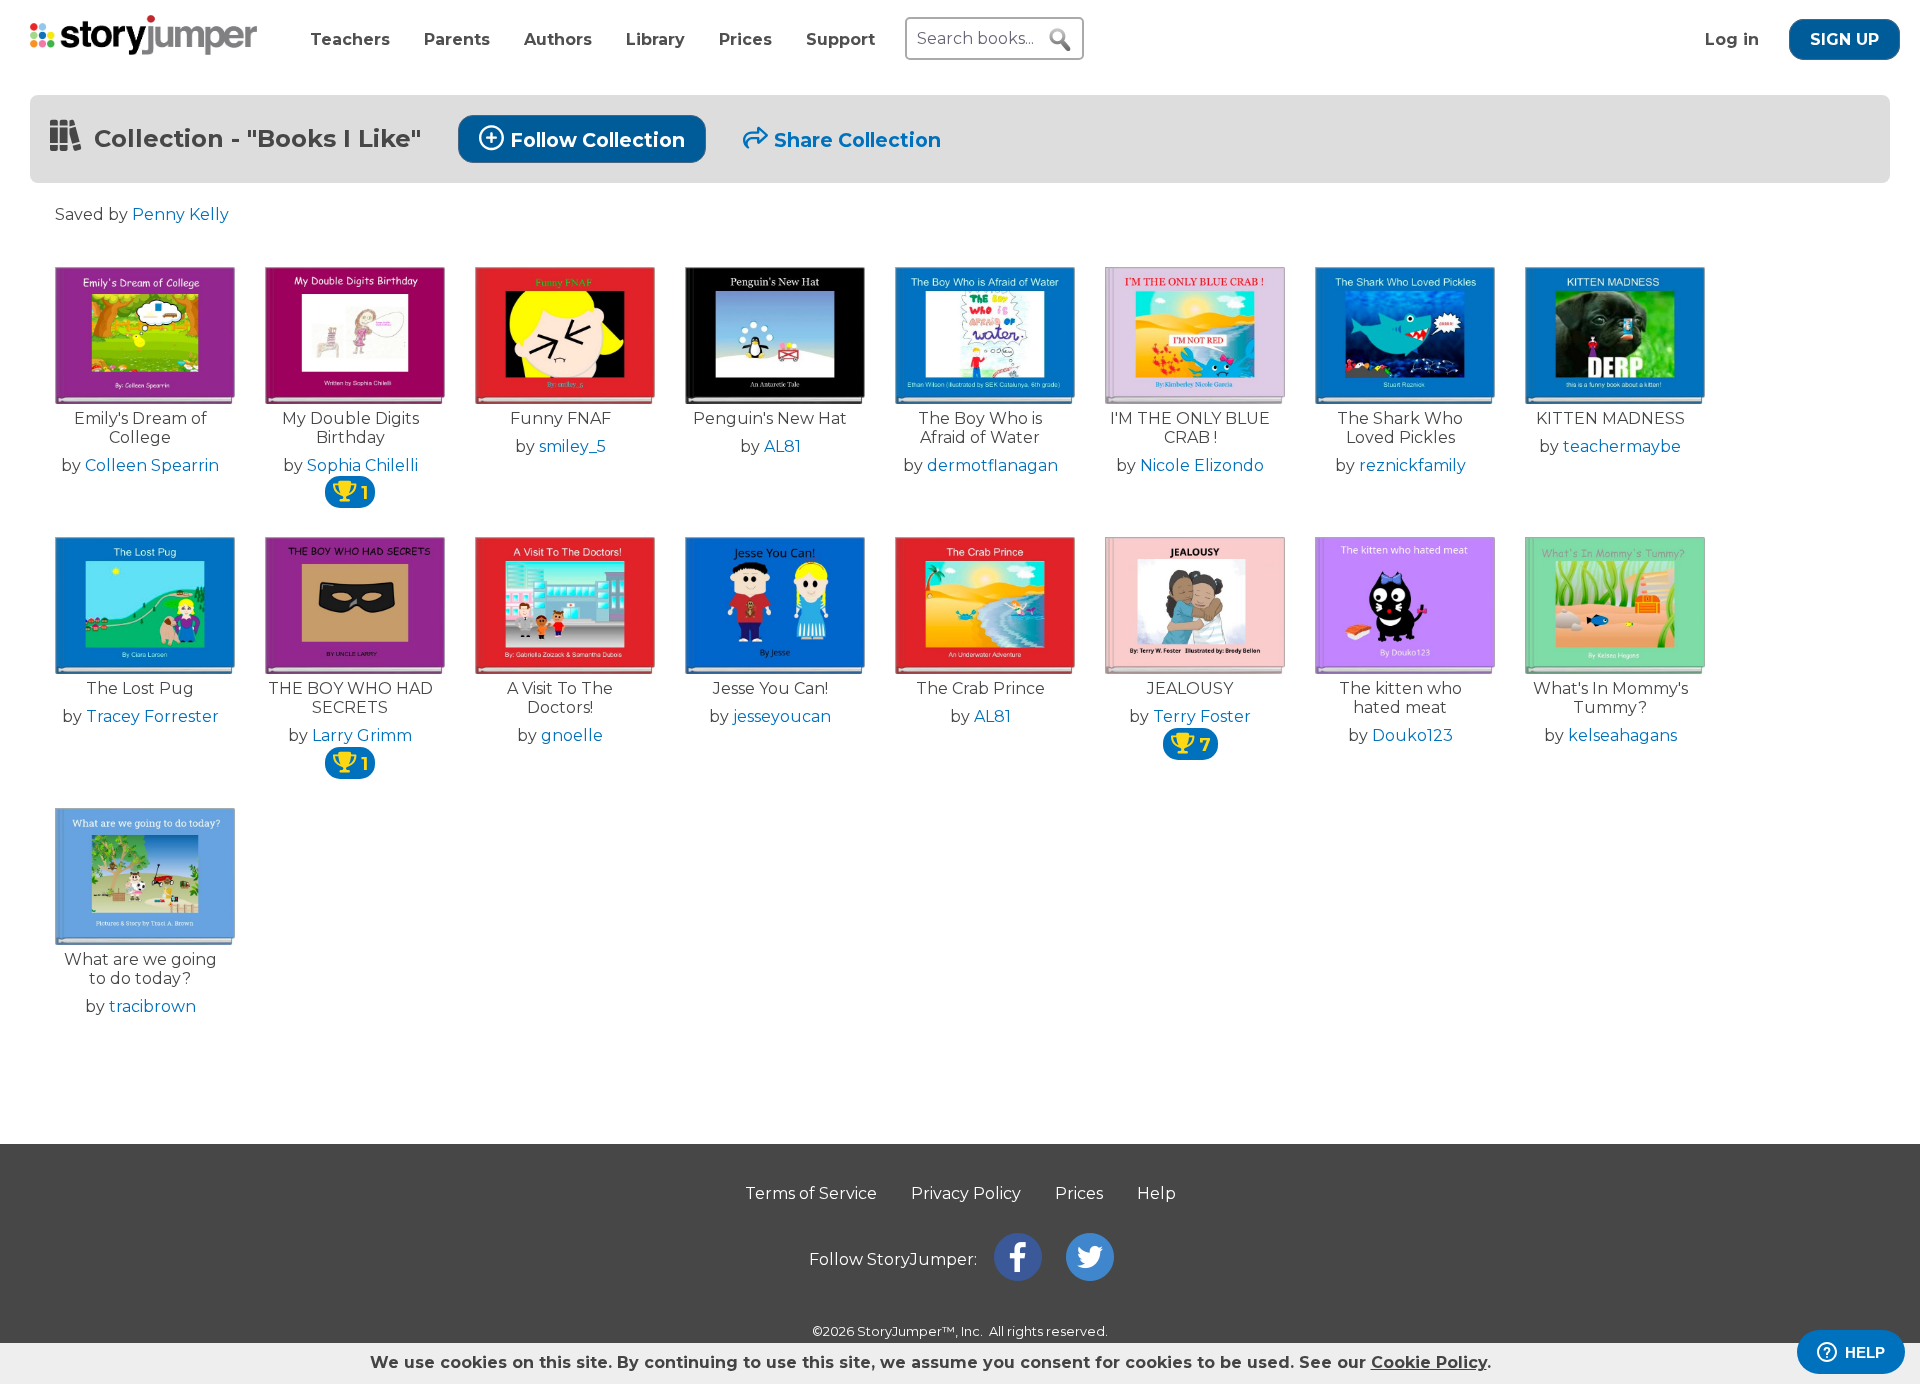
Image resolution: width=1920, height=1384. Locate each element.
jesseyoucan (782, 716)
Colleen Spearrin (152, 465)
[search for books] (1060, 40)
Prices (745, 39)
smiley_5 (572, 446)
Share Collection (857, 140)
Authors (558, 39)
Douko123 (1412, 735)
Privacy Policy (966, 1193)
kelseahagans (1622, 735)
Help (1156, 1193)
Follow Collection (597, 140)
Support (840, 39)
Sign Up (1844, 39)
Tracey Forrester (152, 716)
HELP (1865, 1352)
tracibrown (152, 1006)
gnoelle (572, 735)
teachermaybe (1622, 446)
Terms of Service (811, 1193)
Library (655, 39)
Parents (457, 39)
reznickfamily (1412, 465)
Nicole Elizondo (1202, 465)
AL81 (782, 446)
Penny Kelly (180, 214)
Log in (1732, 39)
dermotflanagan (992, 465)
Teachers (350, 39)
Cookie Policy (1429, 1362)
